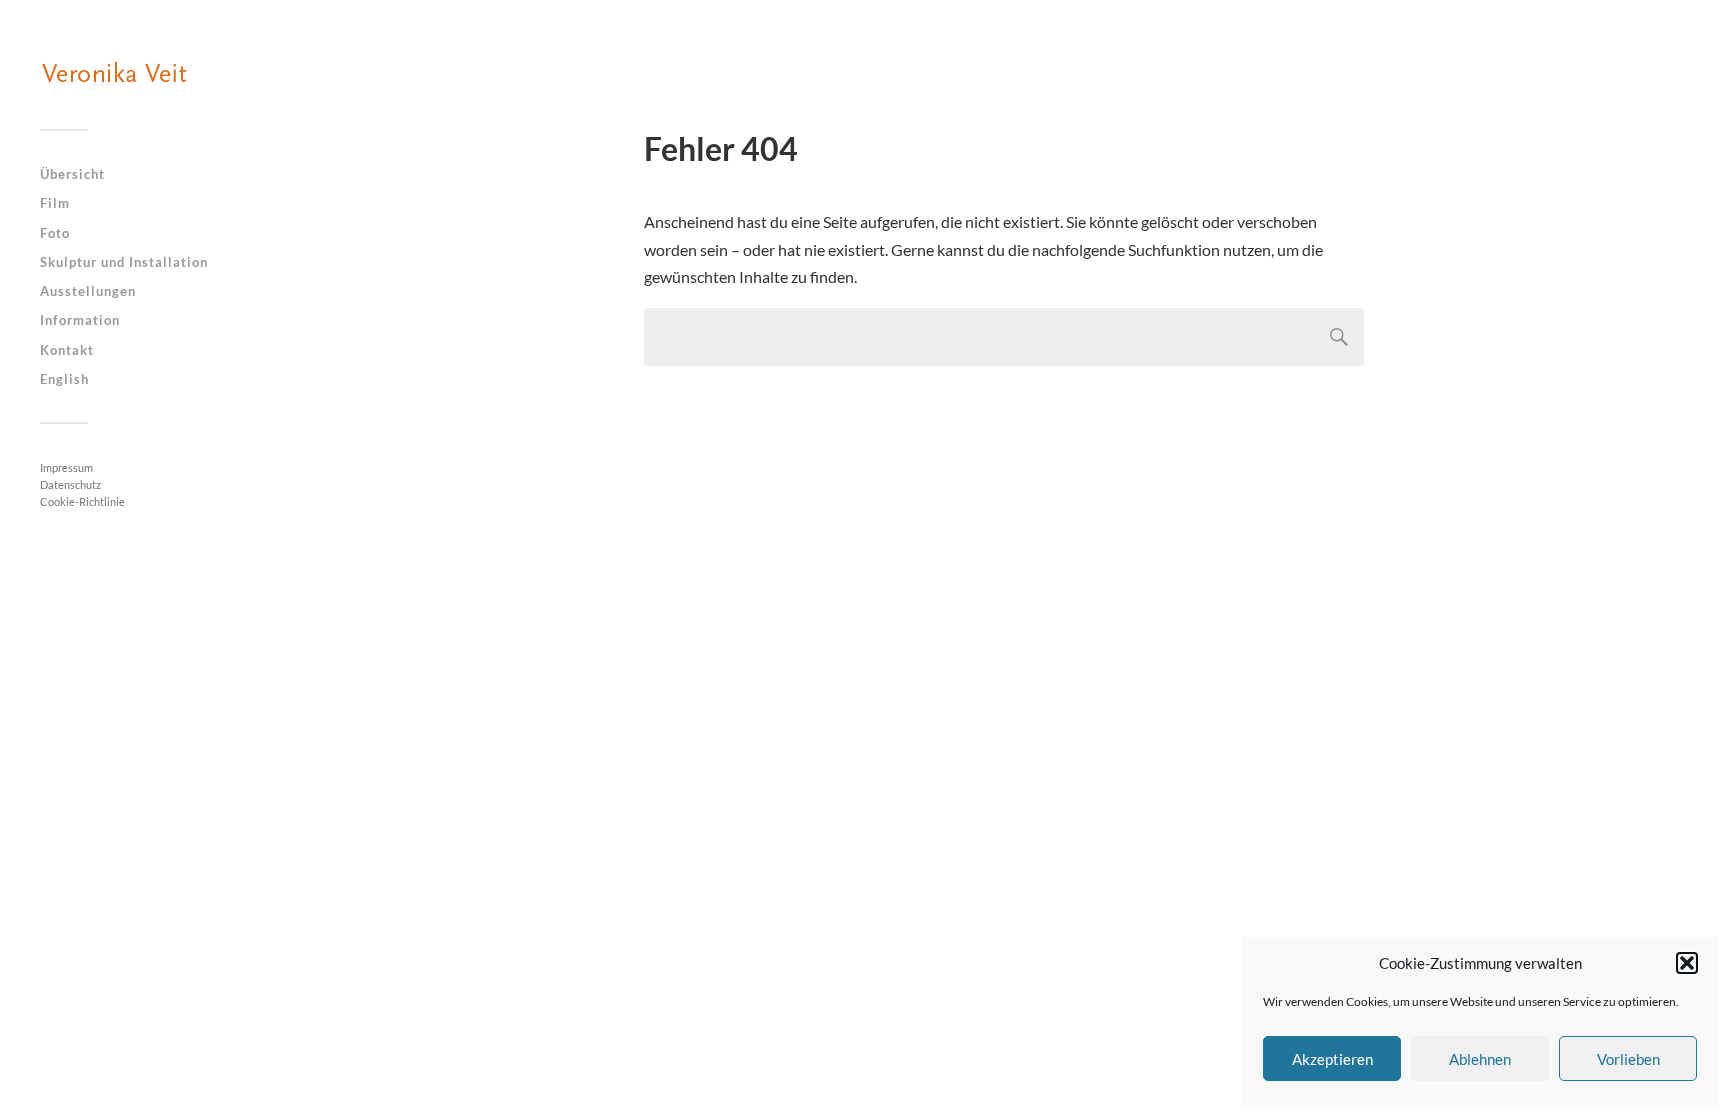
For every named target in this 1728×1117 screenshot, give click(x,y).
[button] (1687, 963)
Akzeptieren (1332, 1059)
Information (80, 320)
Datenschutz (70, 484)
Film (55, 203)
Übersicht (72, 174)
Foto (55, 233)
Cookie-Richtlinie (82, 501)
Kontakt (67, 350)
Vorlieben (1628, 1059)
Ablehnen (1480, 1059)
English (64, 379)
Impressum (66, 467)
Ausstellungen (88, 291)
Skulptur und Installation (124, 262)
